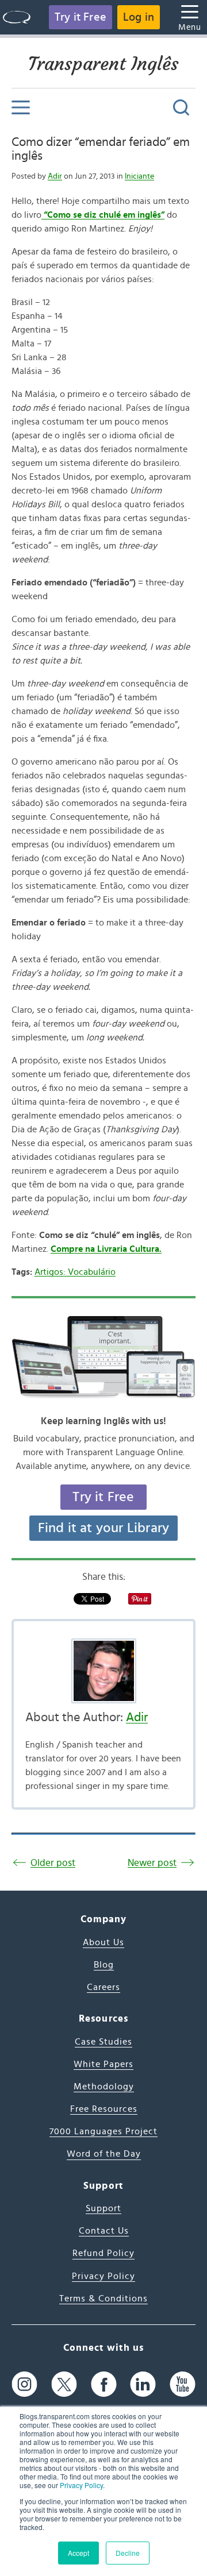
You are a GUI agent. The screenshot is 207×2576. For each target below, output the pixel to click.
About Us (103, 1942)
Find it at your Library (104, 1528)
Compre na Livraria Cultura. (106, 1249)
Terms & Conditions (103, 2299)
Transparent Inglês (103, 64)
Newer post (152, 1863)
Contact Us (104, 2231)
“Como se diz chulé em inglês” (103, 215)
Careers (103, 1987)
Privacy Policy (81, 2485)
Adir (55, 176)
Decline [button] (128, 2553)
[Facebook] (104, 2384)
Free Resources (104, 2109)
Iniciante (139, 176)
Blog (104, 1965)
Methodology (104, 2087)
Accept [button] (78, 2553)
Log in (139, 17)
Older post (53, 1863)
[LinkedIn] (143, 2384)
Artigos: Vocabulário (75, 1272)
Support (103, 2208)
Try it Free (80, 17)
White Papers (103, 2064)
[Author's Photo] (103, 1671)
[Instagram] (24, 2384)
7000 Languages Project (103, 2131)
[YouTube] (183, 2384)
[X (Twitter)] (64, 2384)
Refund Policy (103, 2253)
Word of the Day (104, 2154)
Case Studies (103, 2042)
